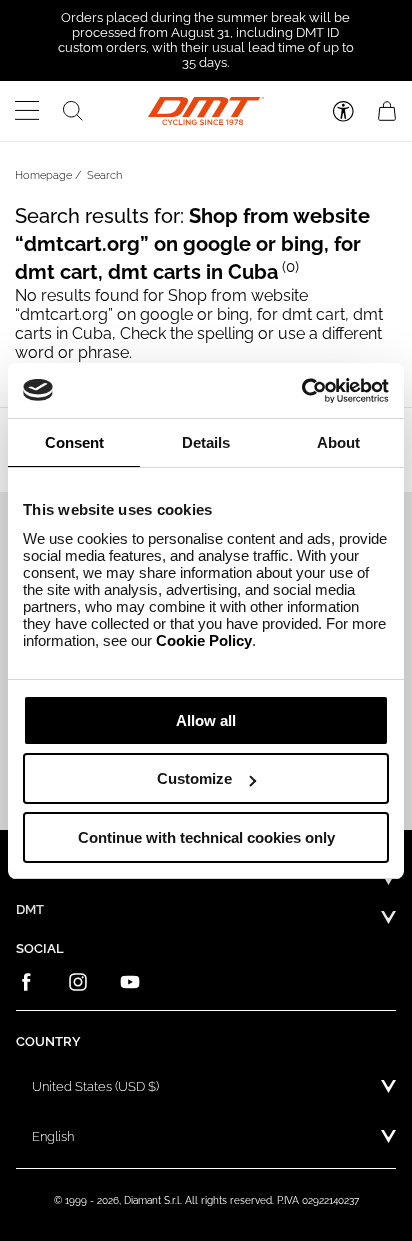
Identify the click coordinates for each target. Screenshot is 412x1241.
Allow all (206, 720)
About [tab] (338, 442)
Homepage (43, 175)
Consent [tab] (74, 442)
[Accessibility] (343, 111)
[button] (27, 111)
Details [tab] (206, 442)
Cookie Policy (204, 640)
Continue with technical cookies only (206, 837)
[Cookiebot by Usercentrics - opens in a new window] (301, 391)
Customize (194, 778)
